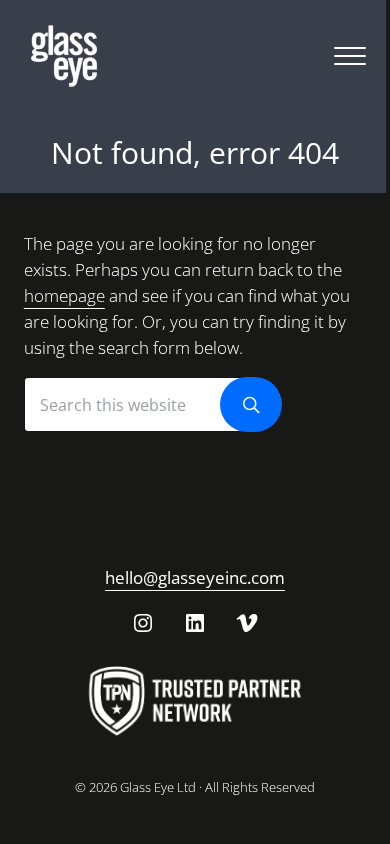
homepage (64, 295)
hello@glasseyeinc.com (195, 577)
